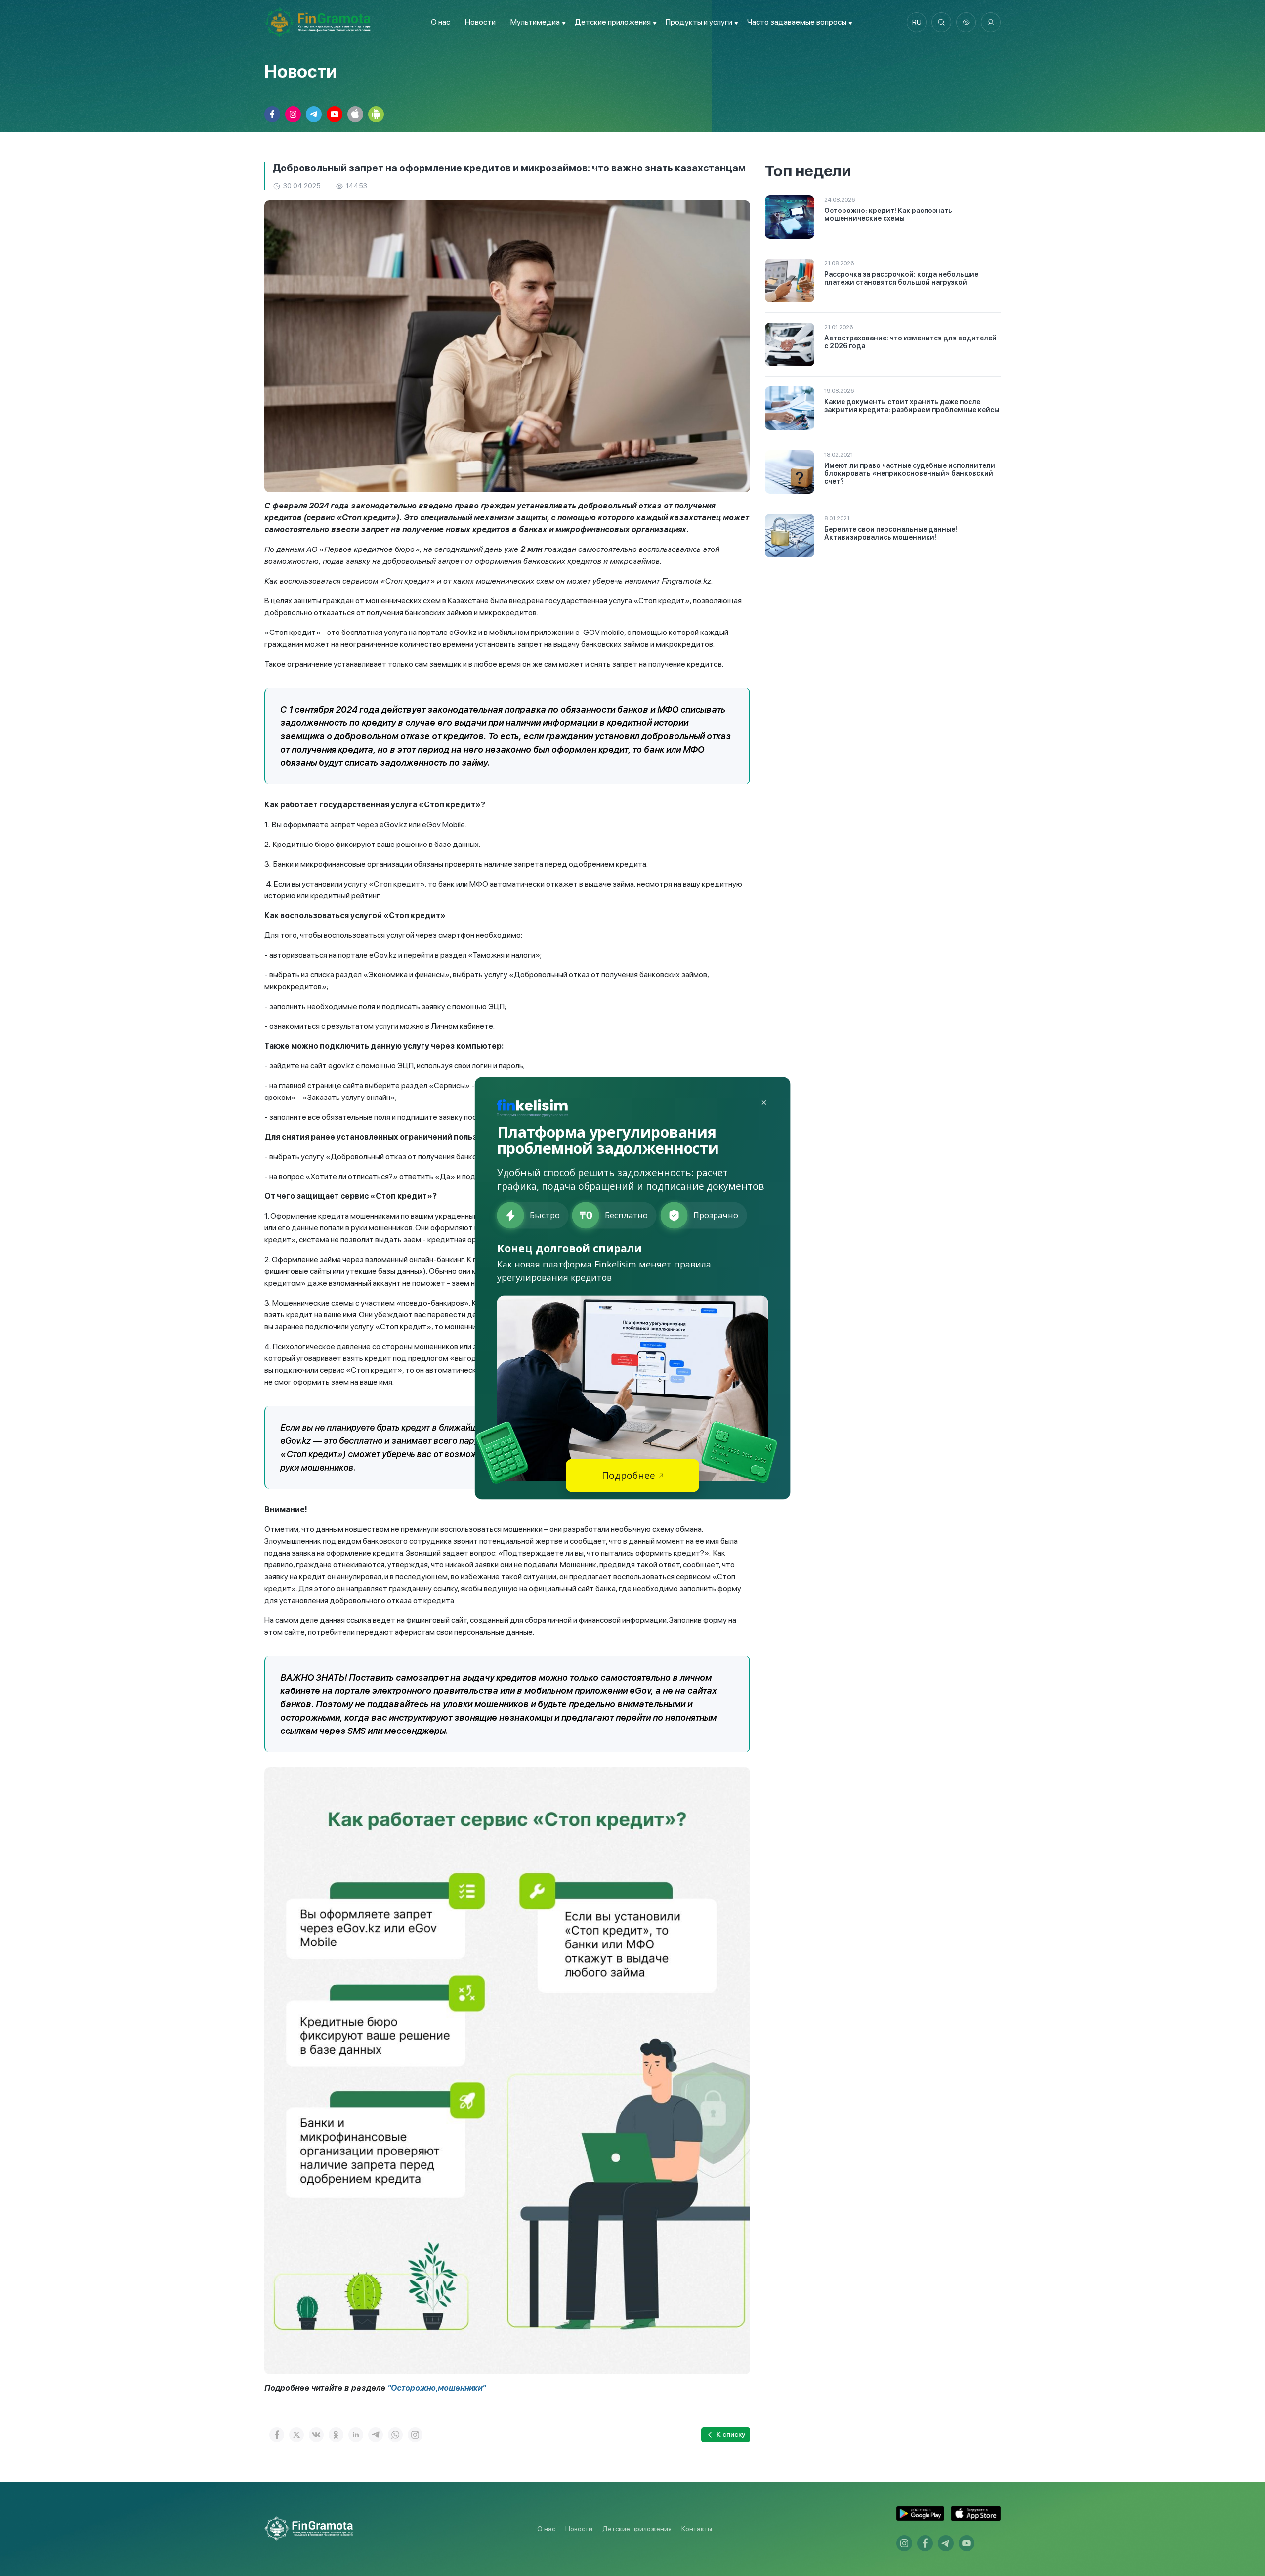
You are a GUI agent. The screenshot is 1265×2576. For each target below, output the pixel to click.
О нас (441, 22)
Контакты (697, 2529)
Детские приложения (637, 2529)
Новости (480, 22)
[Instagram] (415, 2435)
